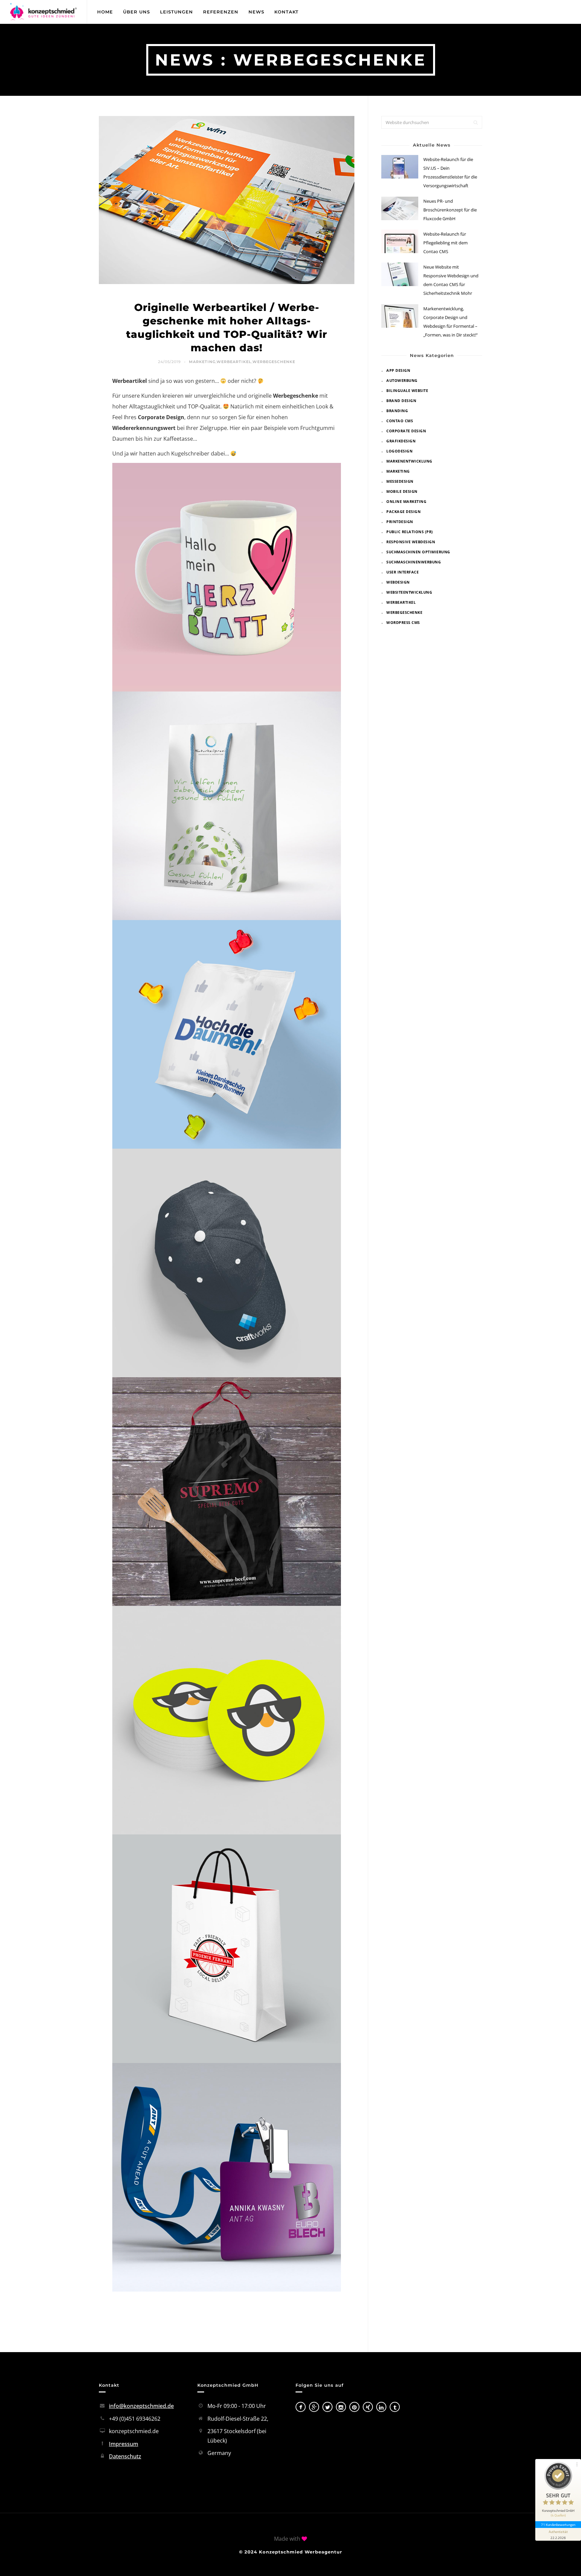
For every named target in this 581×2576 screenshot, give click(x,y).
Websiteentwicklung (409, 592)
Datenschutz (125, 2456)
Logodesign (399, 451)
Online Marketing (406, 501)
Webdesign (398, 582)
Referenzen (221, 12)
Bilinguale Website (407, 390)
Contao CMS (400, 421)
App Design (398, 370)
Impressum (124, 2444)
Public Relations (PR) (410, 532)
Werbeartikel (234, 362)
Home (105, 12)
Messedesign (400, 481)
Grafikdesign (401, 441)
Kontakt (286, 12)
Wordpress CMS (403, 622)
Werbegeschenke (274, 362)
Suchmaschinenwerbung (414, 562)
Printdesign (400, 522)
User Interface (402, 572)
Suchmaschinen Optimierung (418, 552)
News (256, 12)
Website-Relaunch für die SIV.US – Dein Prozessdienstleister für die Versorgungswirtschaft (450, 172)
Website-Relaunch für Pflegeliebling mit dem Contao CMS (446, 243)
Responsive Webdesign (411, 542)
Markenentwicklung (409, 461)
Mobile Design (402, 491)
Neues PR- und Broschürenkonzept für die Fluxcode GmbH (450, 210)
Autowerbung (402, 380)
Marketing (202, 362)
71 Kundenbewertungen (558, 2525)
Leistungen (177, 12)
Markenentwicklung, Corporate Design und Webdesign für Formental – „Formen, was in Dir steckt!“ (451, 322)
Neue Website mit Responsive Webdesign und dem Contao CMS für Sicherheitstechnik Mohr (451, 280)
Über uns (137, 12)
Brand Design (401, 401)
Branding (397, 411)
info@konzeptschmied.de (141, 2406)
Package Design (403, 511)
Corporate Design (406, 431)
